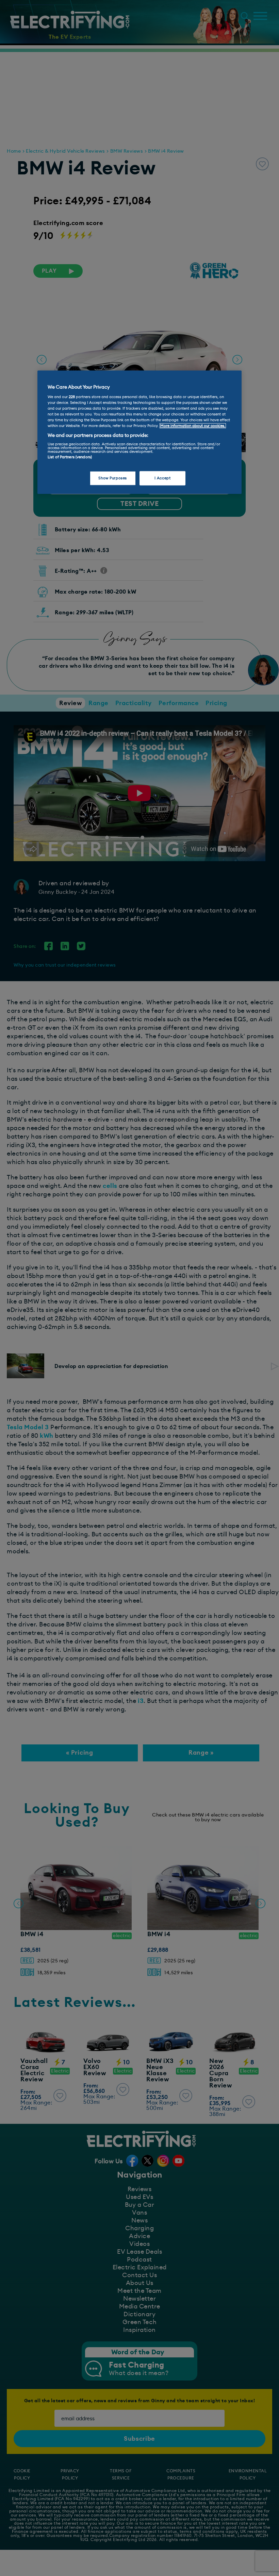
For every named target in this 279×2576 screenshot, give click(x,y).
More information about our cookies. (193, 426)
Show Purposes (112, 478)
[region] (139, 432)
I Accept (163, 478)
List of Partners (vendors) (70, 457)
